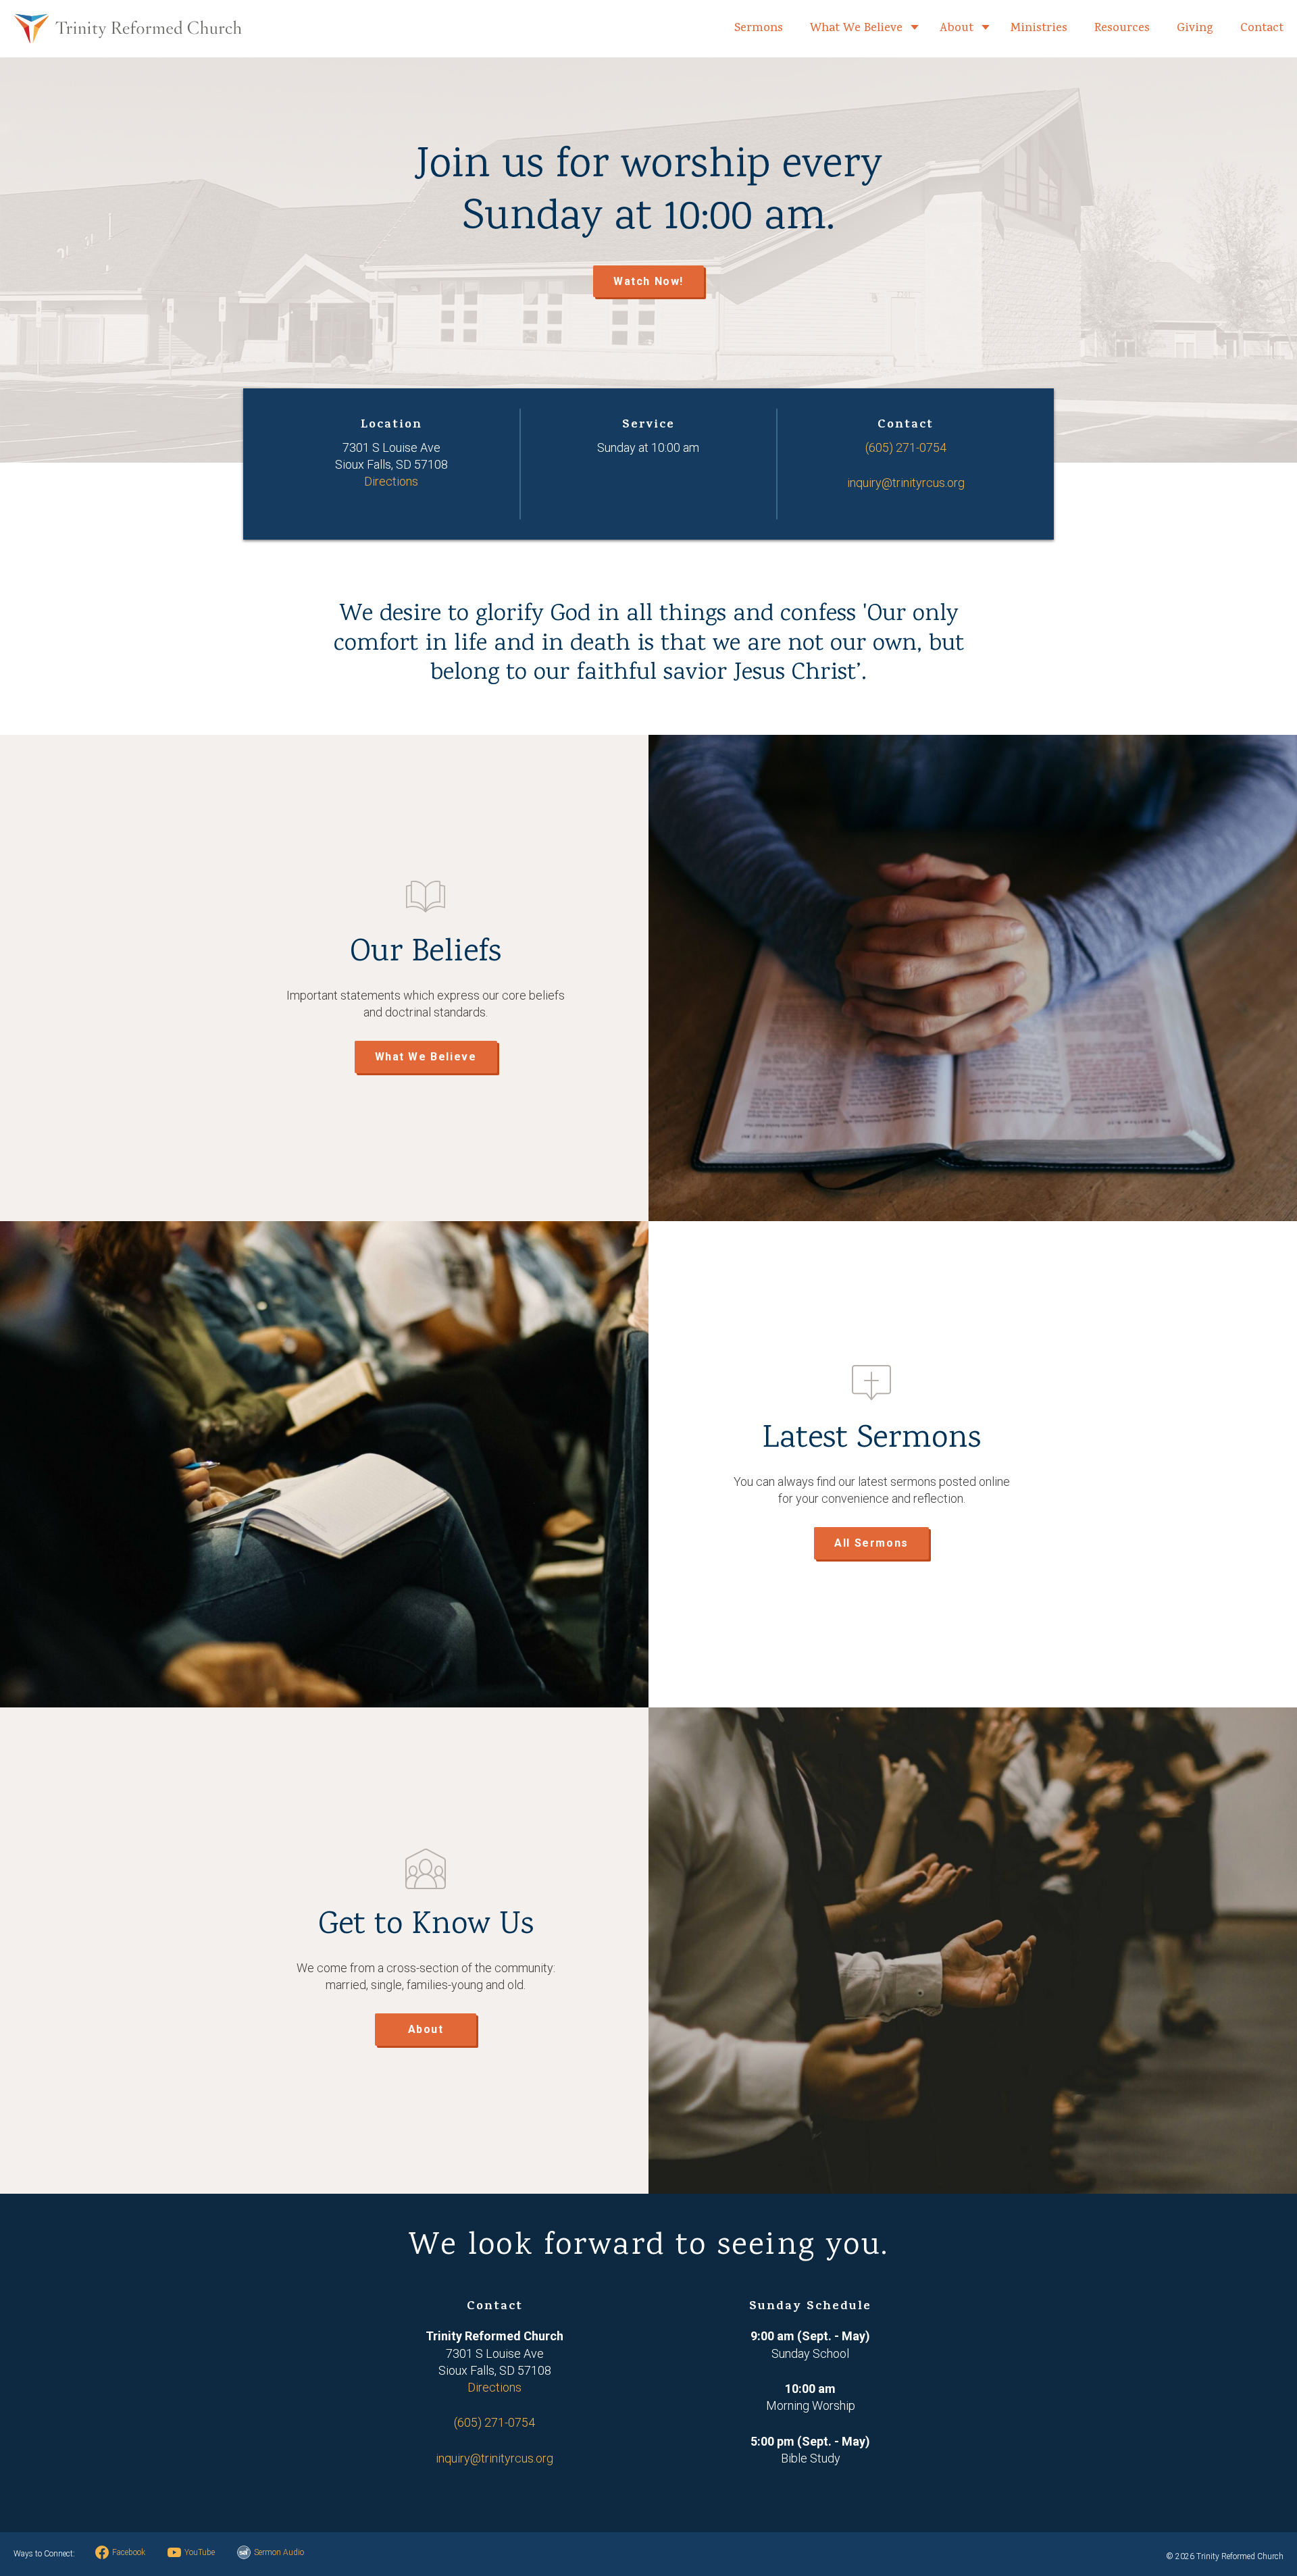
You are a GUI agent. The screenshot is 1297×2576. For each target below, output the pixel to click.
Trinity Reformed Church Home (128, 29)
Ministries (1039, 29)
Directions (391, 481)
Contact (1262, 29)
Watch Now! (648, 281)
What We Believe (856, 29)
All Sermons (871, 1543)
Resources (1122, 29)
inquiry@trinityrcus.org (906, 483)
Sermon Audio (279, 2552)
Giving (1195, 29)
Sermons (759, 29)
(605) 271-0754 (906, 447)
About (957, 29)
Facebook (129, 2552)
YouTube (200, 2552)
